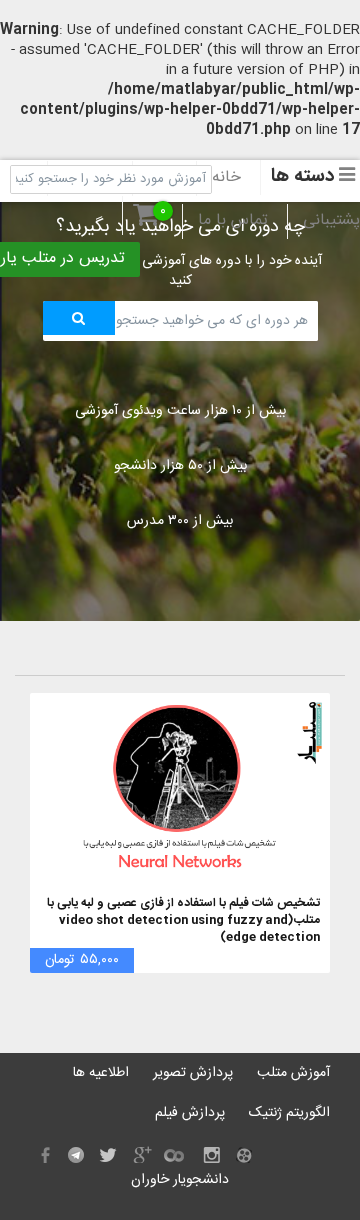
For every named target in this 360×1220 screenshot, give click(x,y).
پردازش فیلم (190, 1113)
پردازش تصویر (193, 1073)
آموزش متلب (293, 1073)
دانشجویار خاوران (180, 1180)
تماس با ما (233, 221)
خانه (226, 178)
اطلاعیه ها (101, 1073)
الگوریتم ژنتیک (289, 1113)
